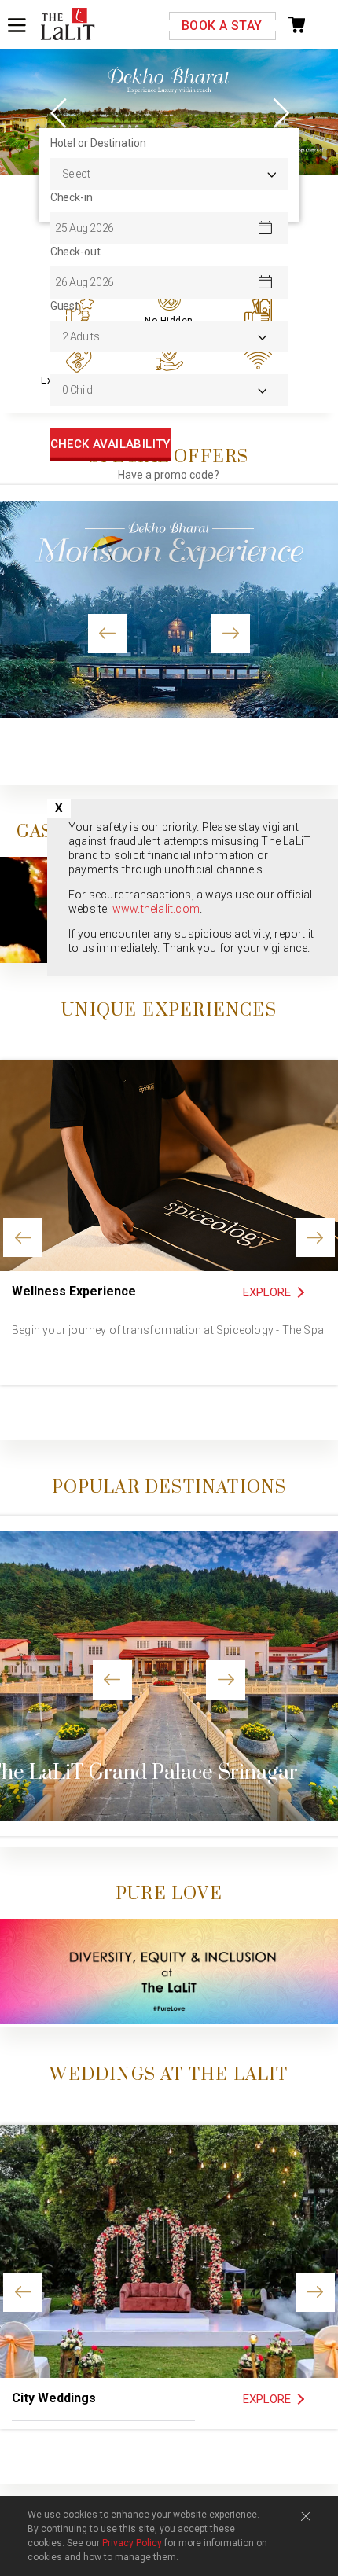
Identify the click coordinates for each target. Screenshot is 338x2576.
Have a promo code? (169, 475)
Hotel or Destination (98, 143)
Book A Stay (222, 26)
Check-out (75, 252)
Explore (267, 1292)
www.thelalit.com (156, 909)
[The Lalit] (68, 25)
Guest (65, 306)
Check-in (72, 197)
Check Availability (110, 444)
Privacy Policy (132, 2543)
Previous (59, 112)
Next (279, 112)
